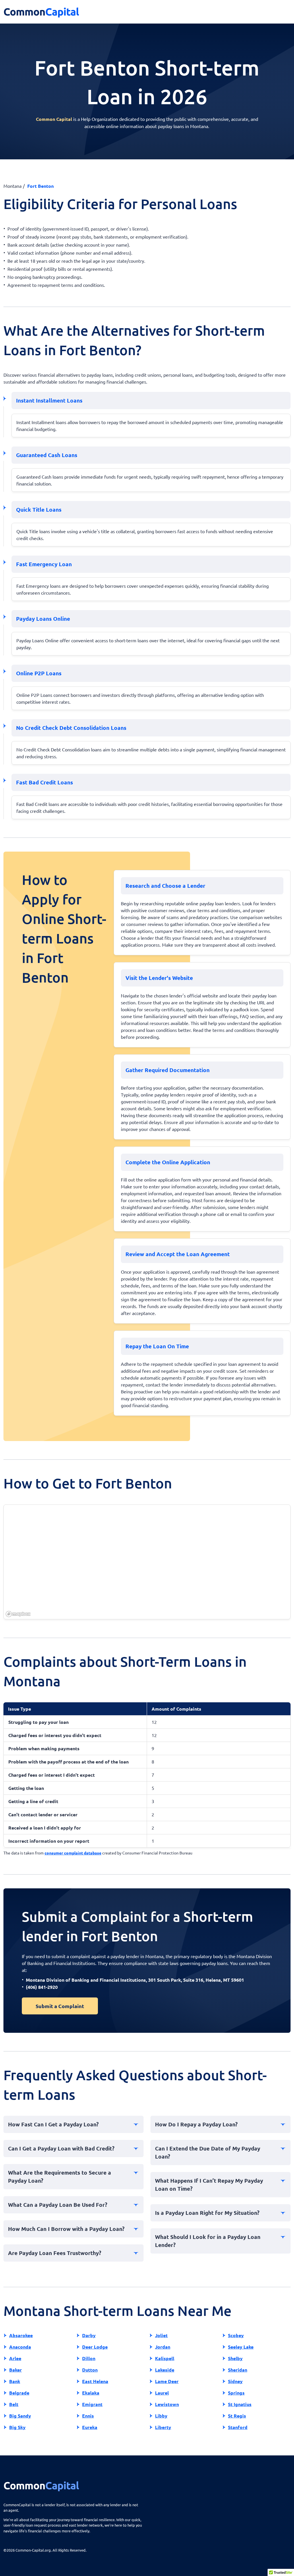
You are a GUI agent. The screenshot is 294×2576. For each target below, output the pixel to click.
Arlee (15, 2358)
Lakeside (165, 2370)
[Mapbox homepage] (18, 1614)
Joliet (161, 2335)
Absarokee (21, 2335)
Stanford (238, 2427)
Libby (161, 2416)
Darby (89, 2335)
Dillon (89, 2358)
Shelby (235, 2358)
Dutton (90, 2370)
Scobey (236, 2335)
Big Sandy (20, 2416)
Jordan (163, 2347)
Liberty (163, 2427)
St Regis (237, 2416)
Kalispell (165, 2358)
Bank (15, 2381)
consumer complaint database (73, 1853)
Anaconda (20, 2347)
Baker (16, 2370)
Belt (14, 2404)
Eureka (90, 2427)
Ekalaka (91, 2393)
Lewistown (167, 2404)
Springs (236, 2393)
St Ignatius (240, 2404)
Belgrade (19, 2393)
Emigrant (92, 2404)
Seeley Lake (241, 2347)
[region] (147, 1562)
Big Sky (17, 2427)
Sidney (235, 2381)
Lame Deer (167, 2381)
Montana (12, 186)
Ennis (88, 2416)
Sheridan (238, 2370)
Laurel (162, 2393)
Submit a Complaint (60, 2006)
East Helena (95, 2381)
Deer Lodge (95, 2347)
